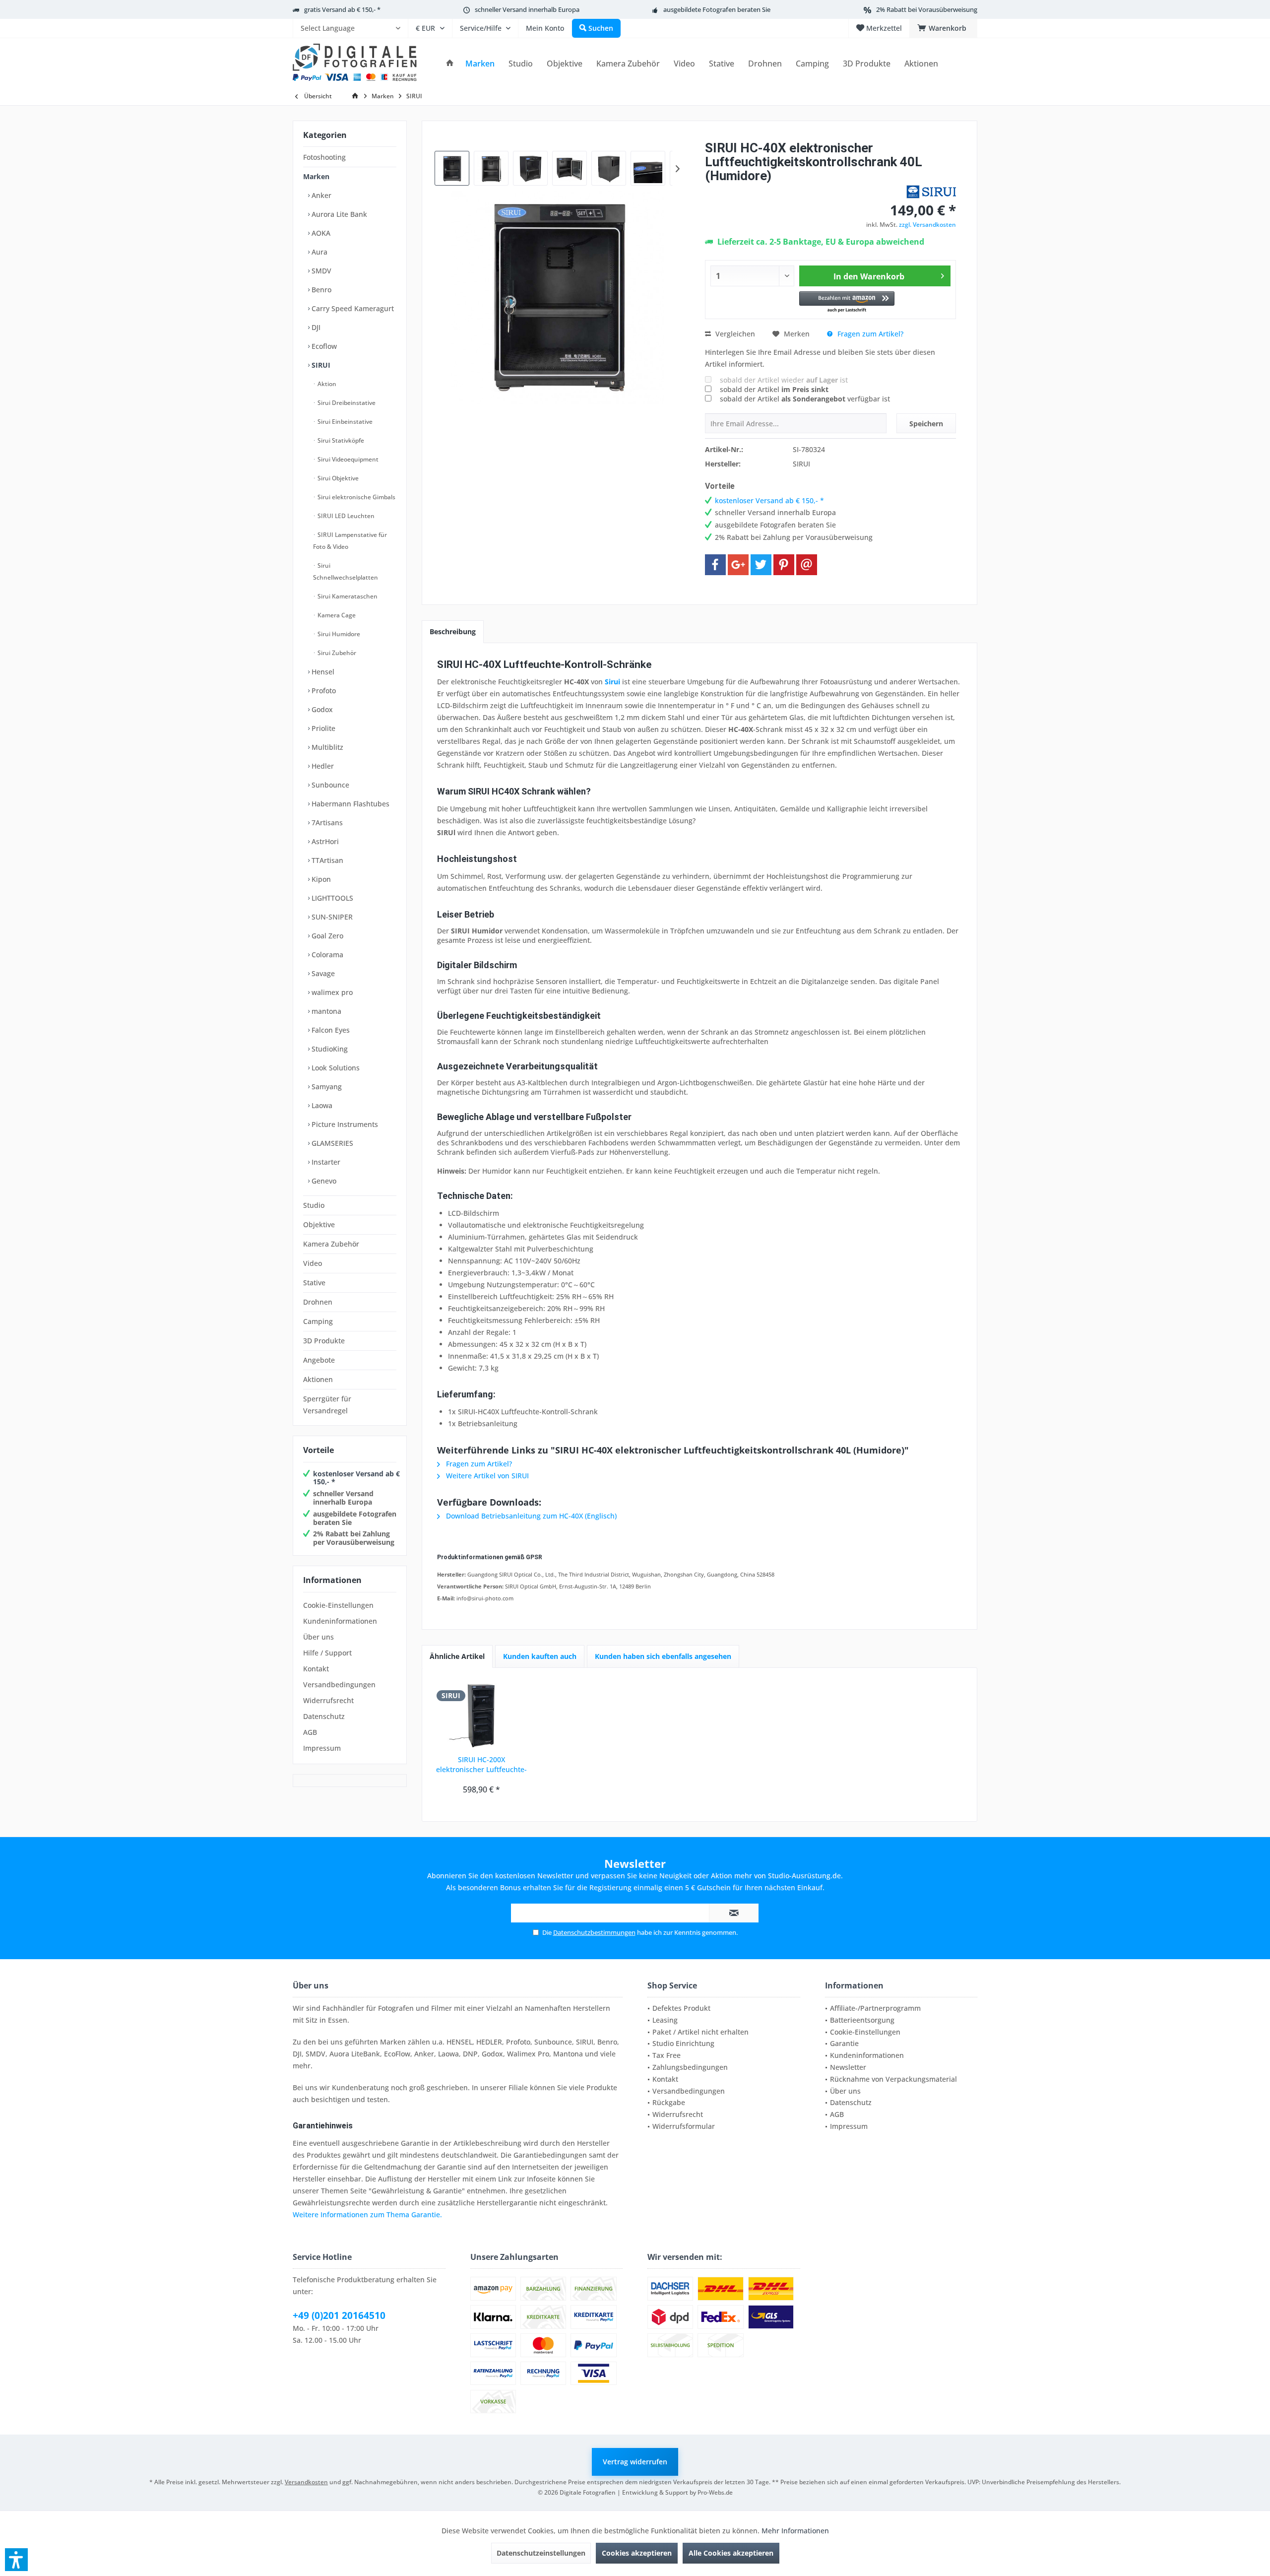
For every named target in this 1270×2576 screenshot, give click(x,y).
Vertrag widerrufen (635, 2462)
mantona (325, 1011)
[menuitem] (350, 28)
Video (313, 1263)
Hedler (322, 766)
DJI (315, 327)
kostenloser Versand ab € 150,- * (356, 1478)
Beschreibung (453, 631)
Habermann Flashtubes (349, 804)
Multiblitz (326, 747)
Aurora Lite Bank (338, 214)
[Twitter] (761, 565)
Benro (320, 290)
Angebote (319, 1360)
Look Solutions (335, 1068)
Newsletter (848, 2067)
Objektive (319, 1224)
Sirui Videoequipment (347, 459)
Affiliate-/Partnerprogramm (875, 2008)
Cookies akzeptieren (637, 2553)
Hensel (322, 672)
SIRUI (320, 365)
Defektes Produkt (681, 2008)
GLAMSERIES (331, 1143)
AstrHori (324, 841)
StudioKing (329, 1049)
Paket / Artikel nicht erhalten (700, 2032)
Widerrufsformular (684, 2126)
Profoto (323, 691)
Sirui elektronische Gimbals (356, 497)
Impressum (322, 1748)
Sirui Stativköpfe (340, 440)
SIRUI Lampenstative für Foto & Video (350, 541)
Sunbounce (329, 785)
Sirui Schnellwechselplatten (346, 571)
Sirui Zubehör (336, 653)
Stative (314, 1283)
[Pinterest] (784, 565)
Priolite (322, 728)
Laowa (321, 1105)
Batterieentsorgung (862, 2020)
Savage (322, 973)
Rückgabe (669, 2102)
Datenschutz (324, 1716)
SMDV (320, 271)
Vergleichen (734, 334)
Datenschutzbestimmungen (594, 1932)
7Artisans (326, 823)
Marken (316, 176)
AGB (310, 1732)
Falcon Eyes (330, 1030)
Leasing (665, 2020)
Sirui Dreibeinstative (346, 403)
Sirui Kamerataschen (347, 596)
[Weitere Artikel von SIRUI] (931, 192)
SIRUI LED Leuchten (345, 516)
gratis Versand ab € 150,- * (342, 9)
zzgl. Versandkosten (927, 225)
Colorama (326, 955)
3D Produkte (324, 1341)
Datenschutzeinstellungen (541, 2553)
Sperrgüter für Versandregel (327, 1405)
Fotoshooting (324, 157)
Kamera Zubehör (331, 1244)
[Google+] (738, 565)
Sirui (612, 682)
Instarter (325, 1162)
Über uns (318, 1637)
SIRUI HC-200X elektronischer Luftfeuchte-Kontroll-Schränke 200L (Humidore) (481, 1765)
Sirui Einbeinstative (344, 422)
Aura (318, 252)
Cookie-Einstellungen (338, 1605)
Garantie (844, 2043)
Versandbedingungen (339, 1684)
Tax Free (667, 2055)
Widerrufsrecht (328, 1700)
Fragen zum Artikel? (869, 334)
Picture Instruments (344, 1124)
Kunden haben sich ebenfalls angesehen (663, 1656)
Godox (321, 709)
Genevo (323, 1181)
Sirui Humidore (338, 634)
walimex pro (331, 992)
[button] (847, 302)
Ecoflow (323, 346)
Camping (318, 1321)
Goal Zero (326, 936)
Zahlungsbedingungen (690, 2067)
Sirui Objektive (337, 478)
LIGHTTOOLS (331, 898)
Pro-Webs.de (715, 2492)
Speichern (926, 424)
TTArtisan (326, 860)
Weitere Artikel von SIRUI (486, 1476)
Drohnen (318, 1302)
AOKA (320, 233)
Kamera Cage (336, 615)
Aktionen (318, 1379)
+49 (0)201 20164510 (339, 2315)
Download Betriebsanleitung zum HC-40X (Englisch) (530, 1516)
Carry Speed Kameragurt (352, 308)
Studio (314, 1205)
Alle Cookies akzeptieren (731, 2553)
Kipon (320, 879)
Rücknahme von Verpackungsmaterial (893, 2079)
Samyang (326, 1087)
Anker (320, 195)
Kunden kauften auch (540, 1656)
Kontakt (316, 1669)
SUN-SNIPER (331, 917)
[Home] (450, 64)
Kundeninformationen (340, 1621)
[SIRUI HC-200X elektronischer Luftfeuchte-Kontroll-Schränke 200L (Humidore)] (482, 1715)
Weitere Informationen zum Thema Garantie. (367, 2214)
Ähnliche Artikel (457, 1656)
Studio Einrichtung (683, 2043)
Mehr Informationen (795, 2531)
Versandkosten (306, 2482)
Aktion (326, 384)
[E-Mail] (807, 565)
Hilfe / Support (327, 1653)
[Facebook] (715, 565)
